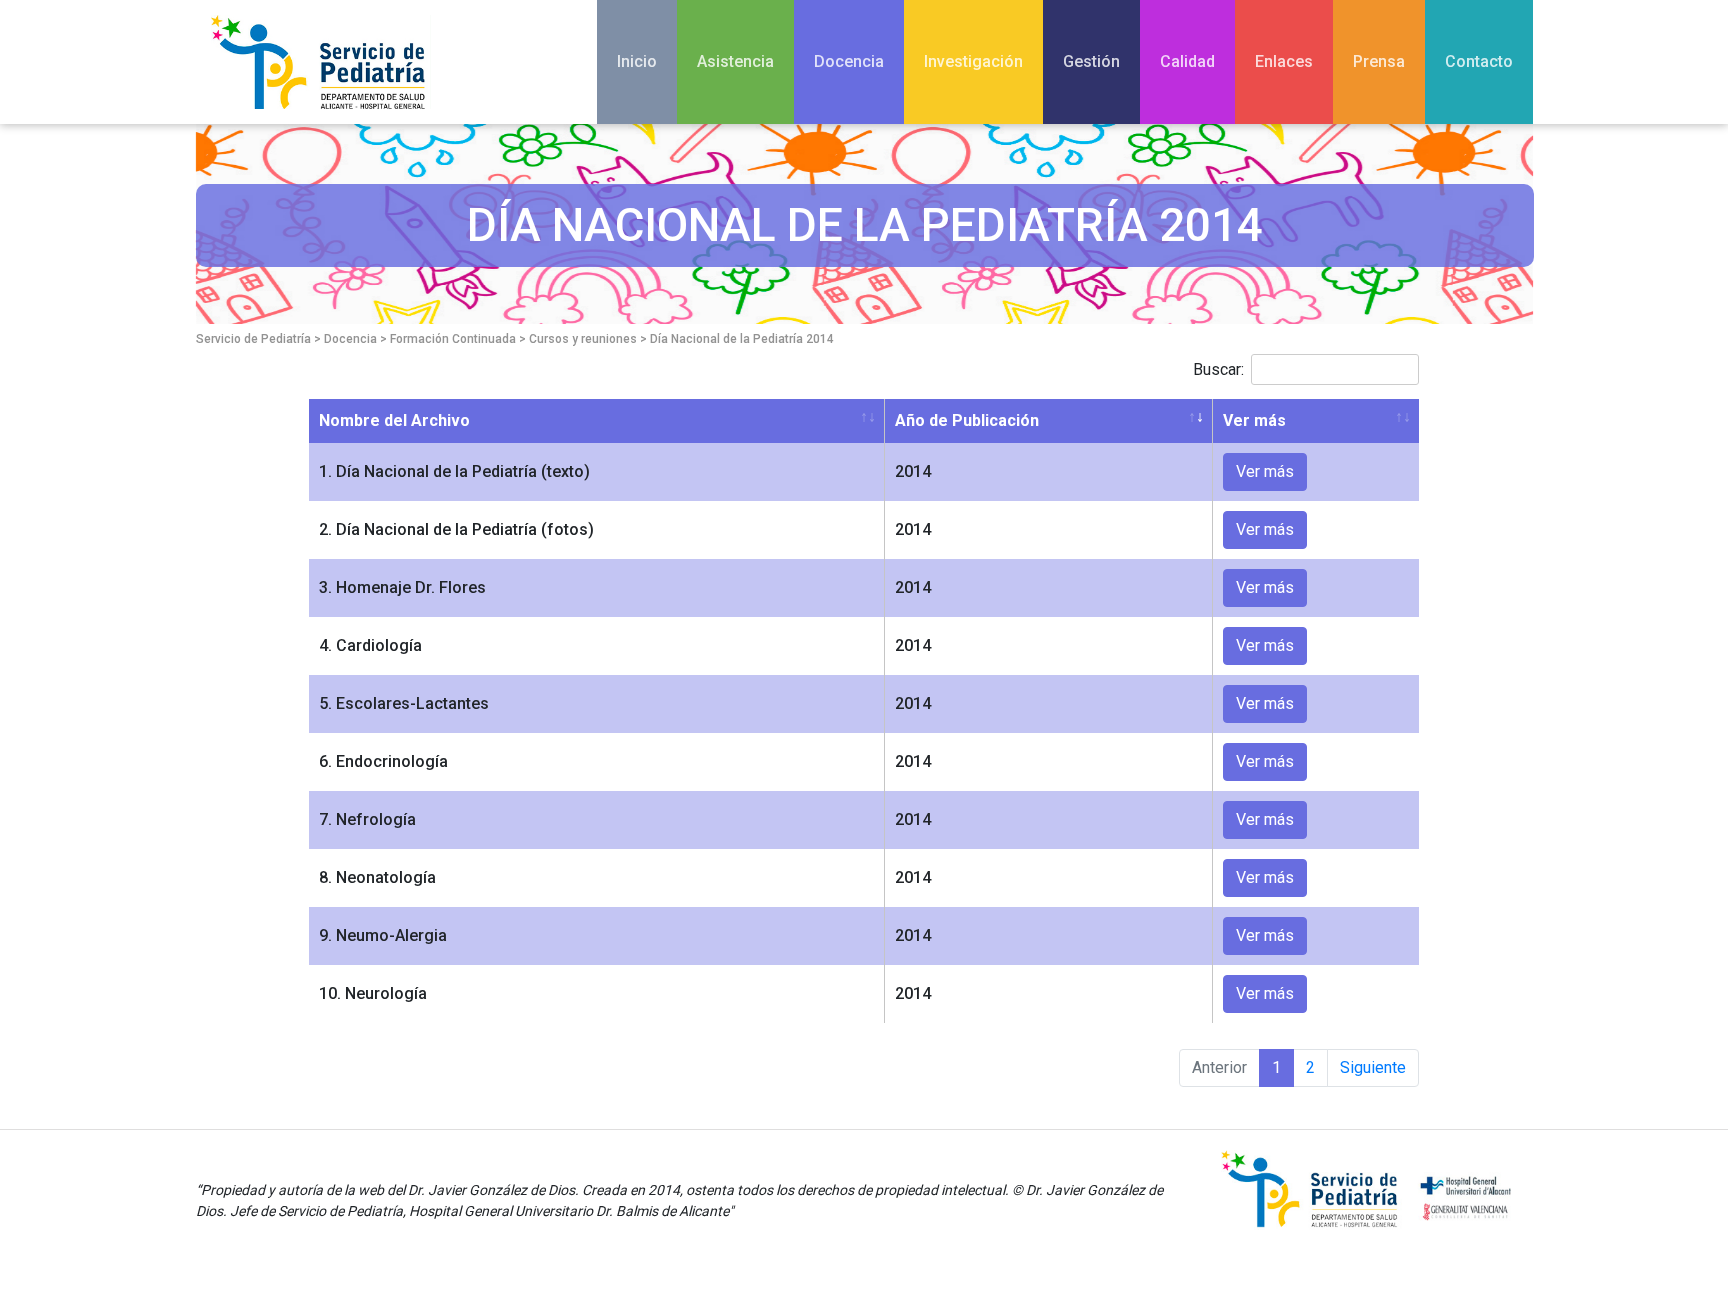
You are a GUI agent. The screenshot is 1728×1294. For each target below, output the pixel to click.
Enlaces (1284, 61)
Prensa (1379, 61)
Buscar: (1218, 369)
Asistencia (735, 61)
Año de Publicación (967, 420)
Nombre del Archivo (394, 420)
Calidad (1187, 61)
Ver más (1254, 420)
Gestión (1091, 61)
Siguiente (1373, 1067)
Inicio (637, 61)
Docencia (849, 61)
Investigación (973, 61)
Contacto (1479, 61)
